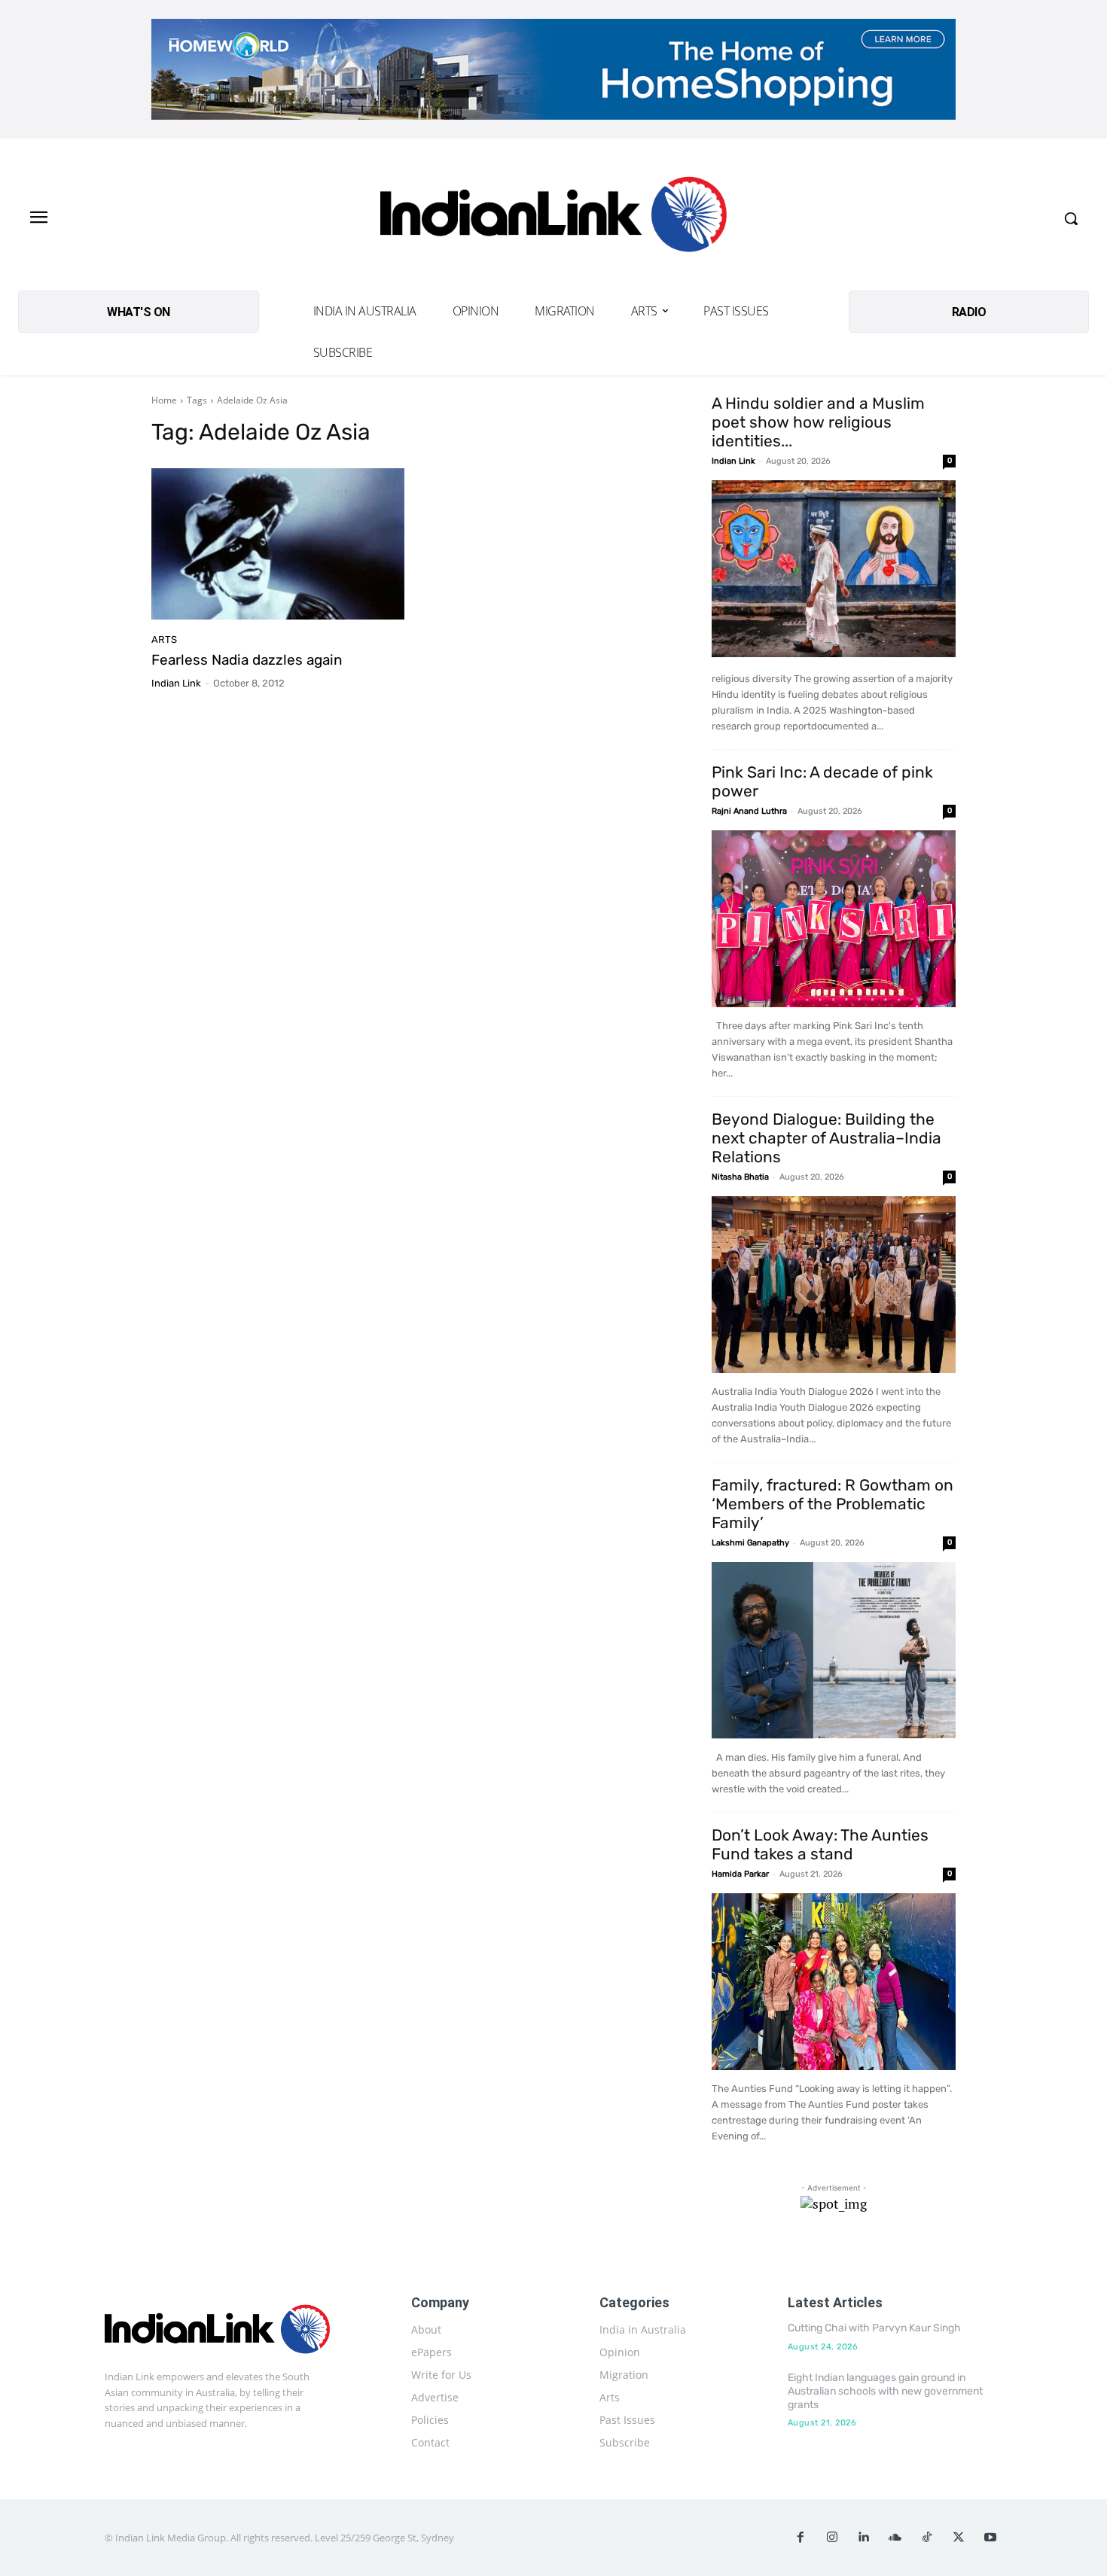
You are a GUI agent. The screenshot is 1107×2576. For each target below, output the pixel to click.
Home (164, 400)
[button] (1071, 218)
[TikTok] (927, 2538)
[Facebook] (801, 2538)
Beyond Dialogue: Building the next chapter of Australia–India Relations (826, 1138)
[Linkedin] (864, 2538)
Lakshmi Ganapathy (750, 1543)
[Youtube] (990, 2538)
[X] (959, 2538)
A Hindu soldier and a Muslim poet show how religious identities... (818, 422)
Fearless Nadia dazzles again (247, 660)
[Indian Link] (554, 218)
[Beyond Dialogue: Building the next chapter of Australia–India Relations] (834, 1285)
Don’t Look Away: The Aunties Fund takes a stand (820, 1844)
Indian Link (176, 683)
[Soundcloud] (895, 2538)
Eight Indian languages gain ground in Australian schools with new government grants (885, 2391)
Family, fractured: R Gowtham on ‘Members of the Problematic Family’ (833, 1504)
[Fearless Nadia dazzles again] (278, 544)
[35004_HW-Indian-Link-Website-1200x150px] (553, 69)
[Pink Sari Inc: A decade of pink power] (834, 919)
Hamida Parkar (740, 1874)
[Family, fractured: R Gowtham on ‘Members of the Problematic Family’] (834, 1650)
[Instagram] (832, 2538)
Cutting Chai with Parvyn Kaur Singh (874, 2328)
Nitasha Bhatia (740, 1177)
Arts (164, 639)
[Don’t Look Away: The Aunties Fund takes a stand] (834, 1982)
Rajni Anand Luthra (749, 811)
